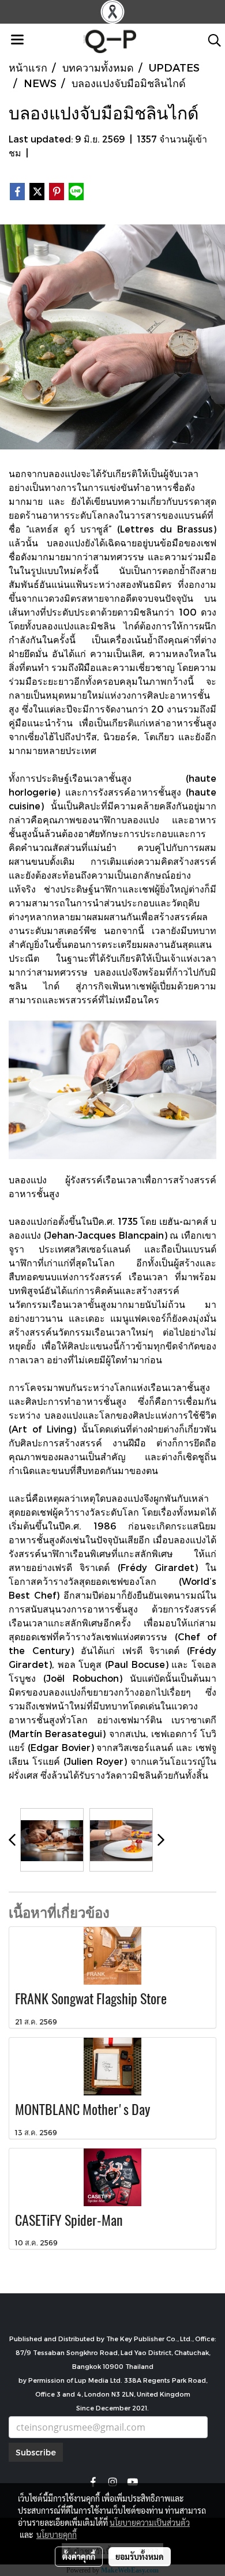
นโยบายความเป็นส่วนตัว (150, 2522)
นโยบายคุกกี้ (57, 2534)
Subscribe (36, 2452)
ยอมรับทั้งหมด (140, 2556)
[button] (211, 40)
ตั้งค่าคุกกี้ (79, 2556)
